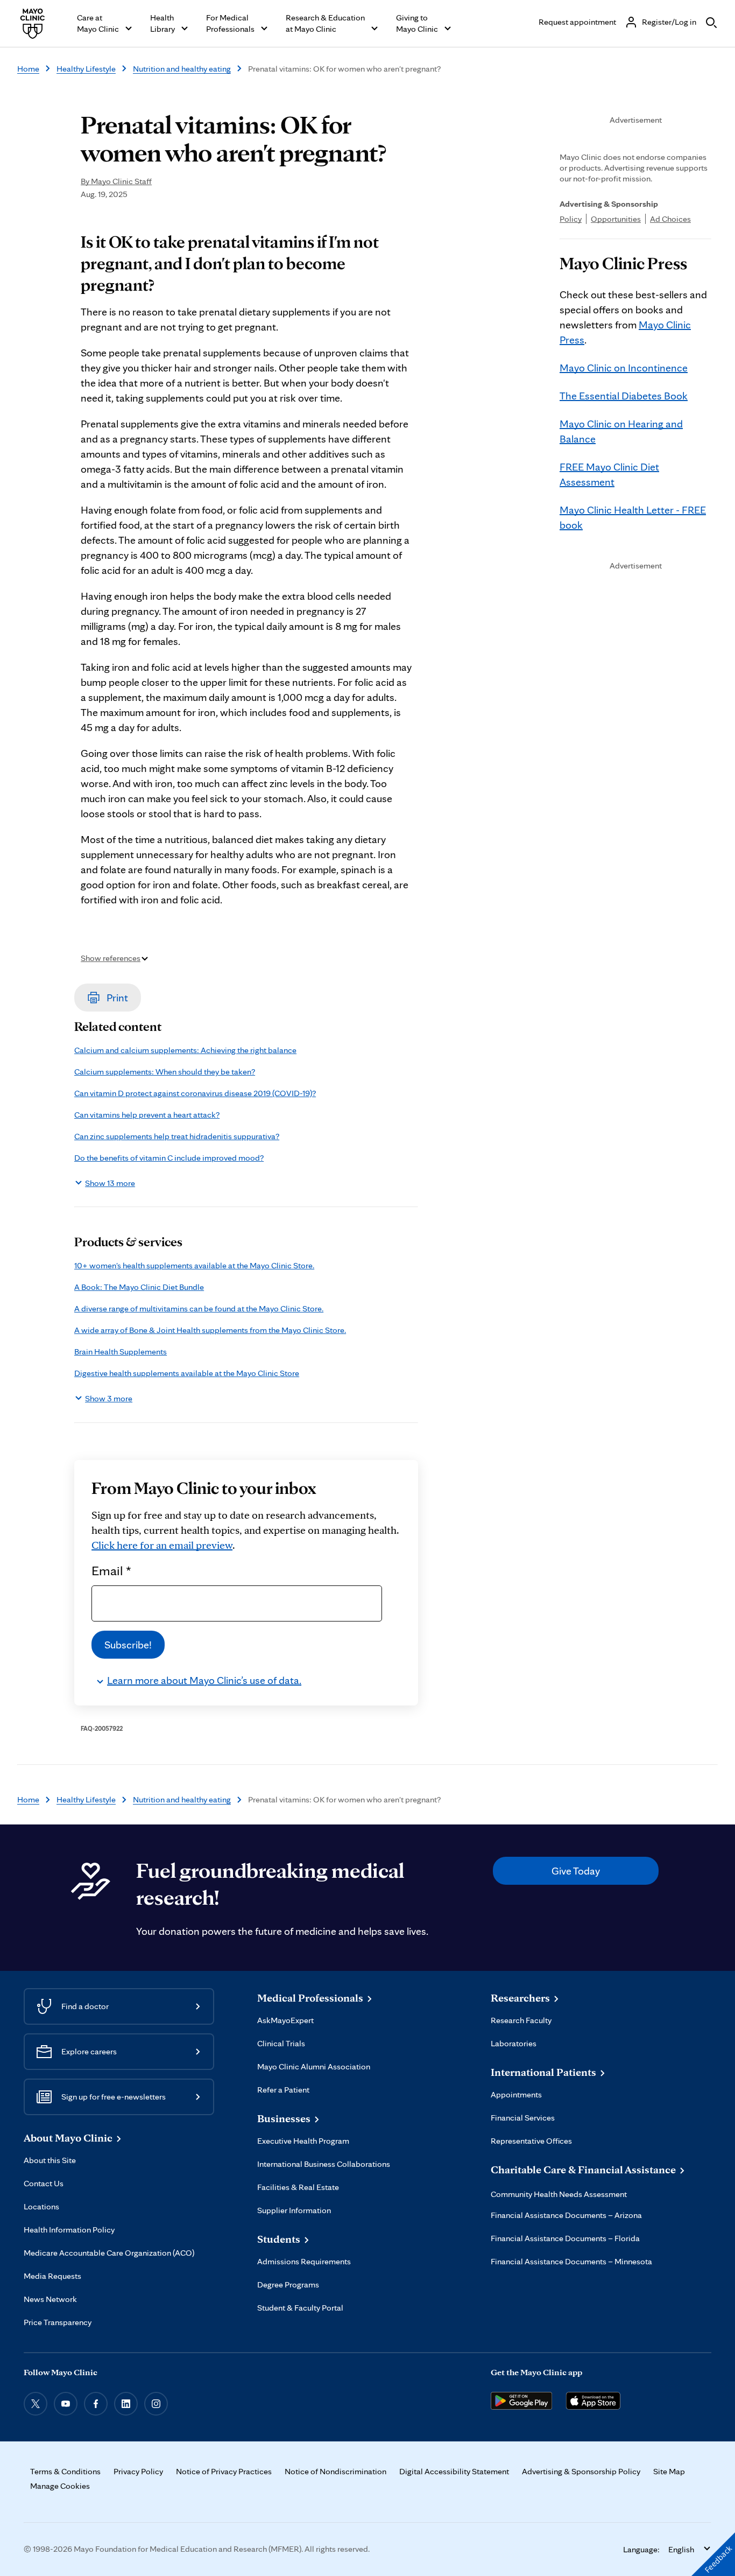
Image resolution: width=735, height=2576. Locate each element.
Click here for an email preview (162, 1545)
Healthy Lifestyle (86, 69)
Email (111, 1570)
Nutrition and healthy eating (182, 69)
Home (28, 69)
